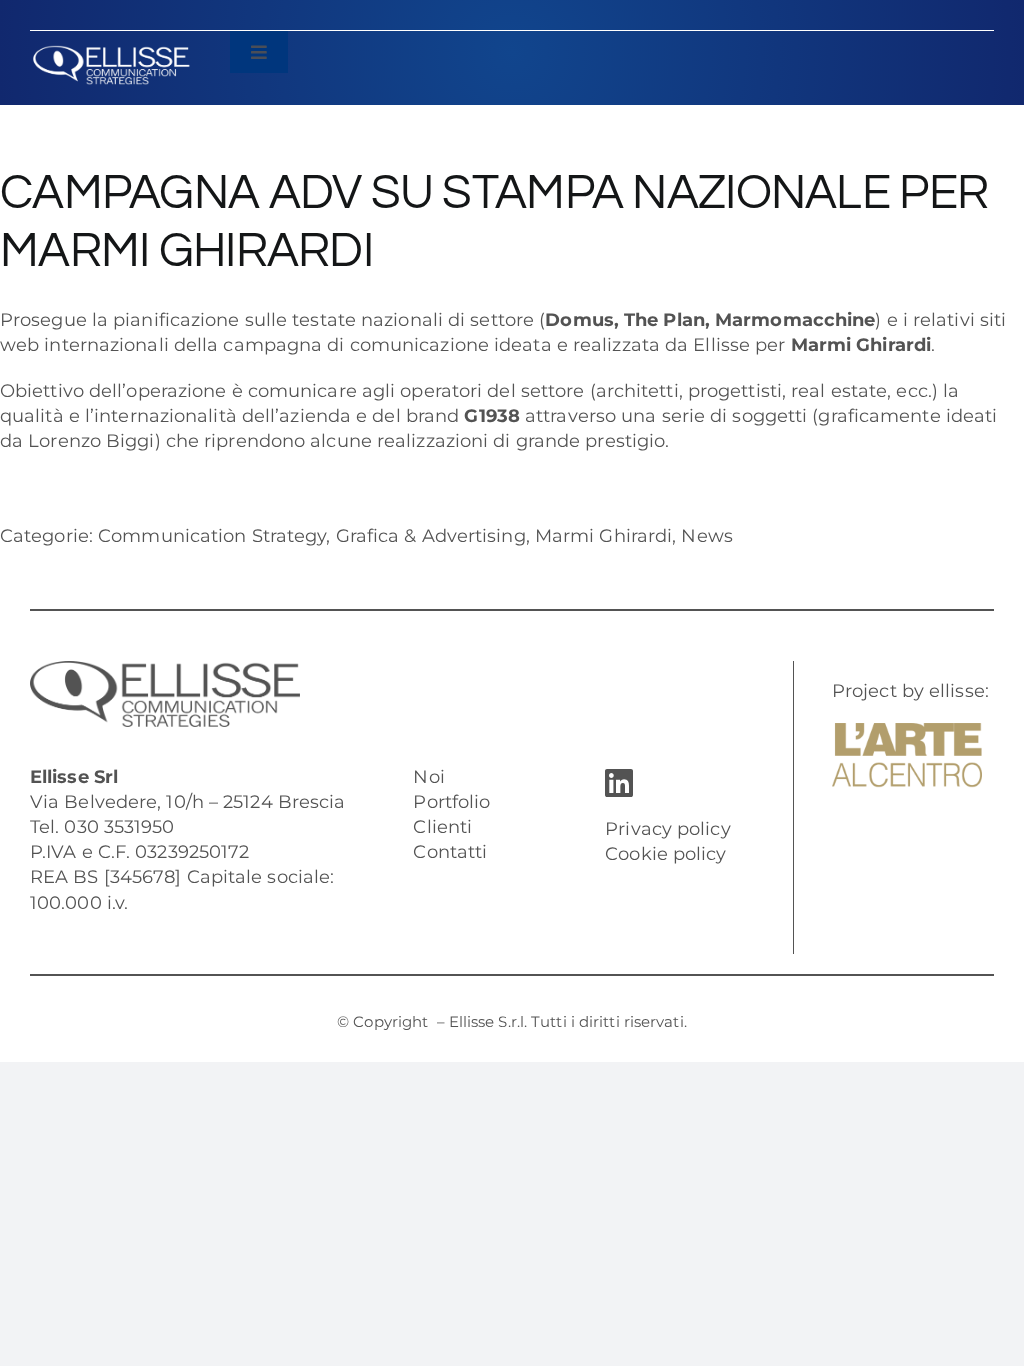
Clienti (442, 827)
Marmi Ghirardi (603, 536)
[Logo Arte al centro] (907, 732)
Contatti (450, 852)
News (706, 536)
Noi (428, 777)
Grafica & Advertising (431, 536)
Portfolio (451, 802)
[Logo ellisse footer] (165, 670)
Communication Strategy (212, 536)
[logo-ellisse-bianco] (111, 54)
